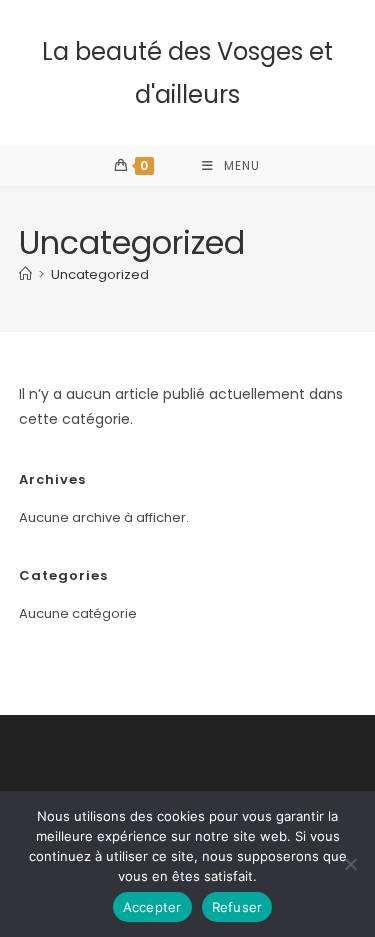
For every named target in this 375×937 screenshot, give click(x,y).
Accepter (152, 907)
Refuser (237, 907)
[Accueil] (25, 274)
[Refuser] (350, 864)
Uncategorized (100, 274)
